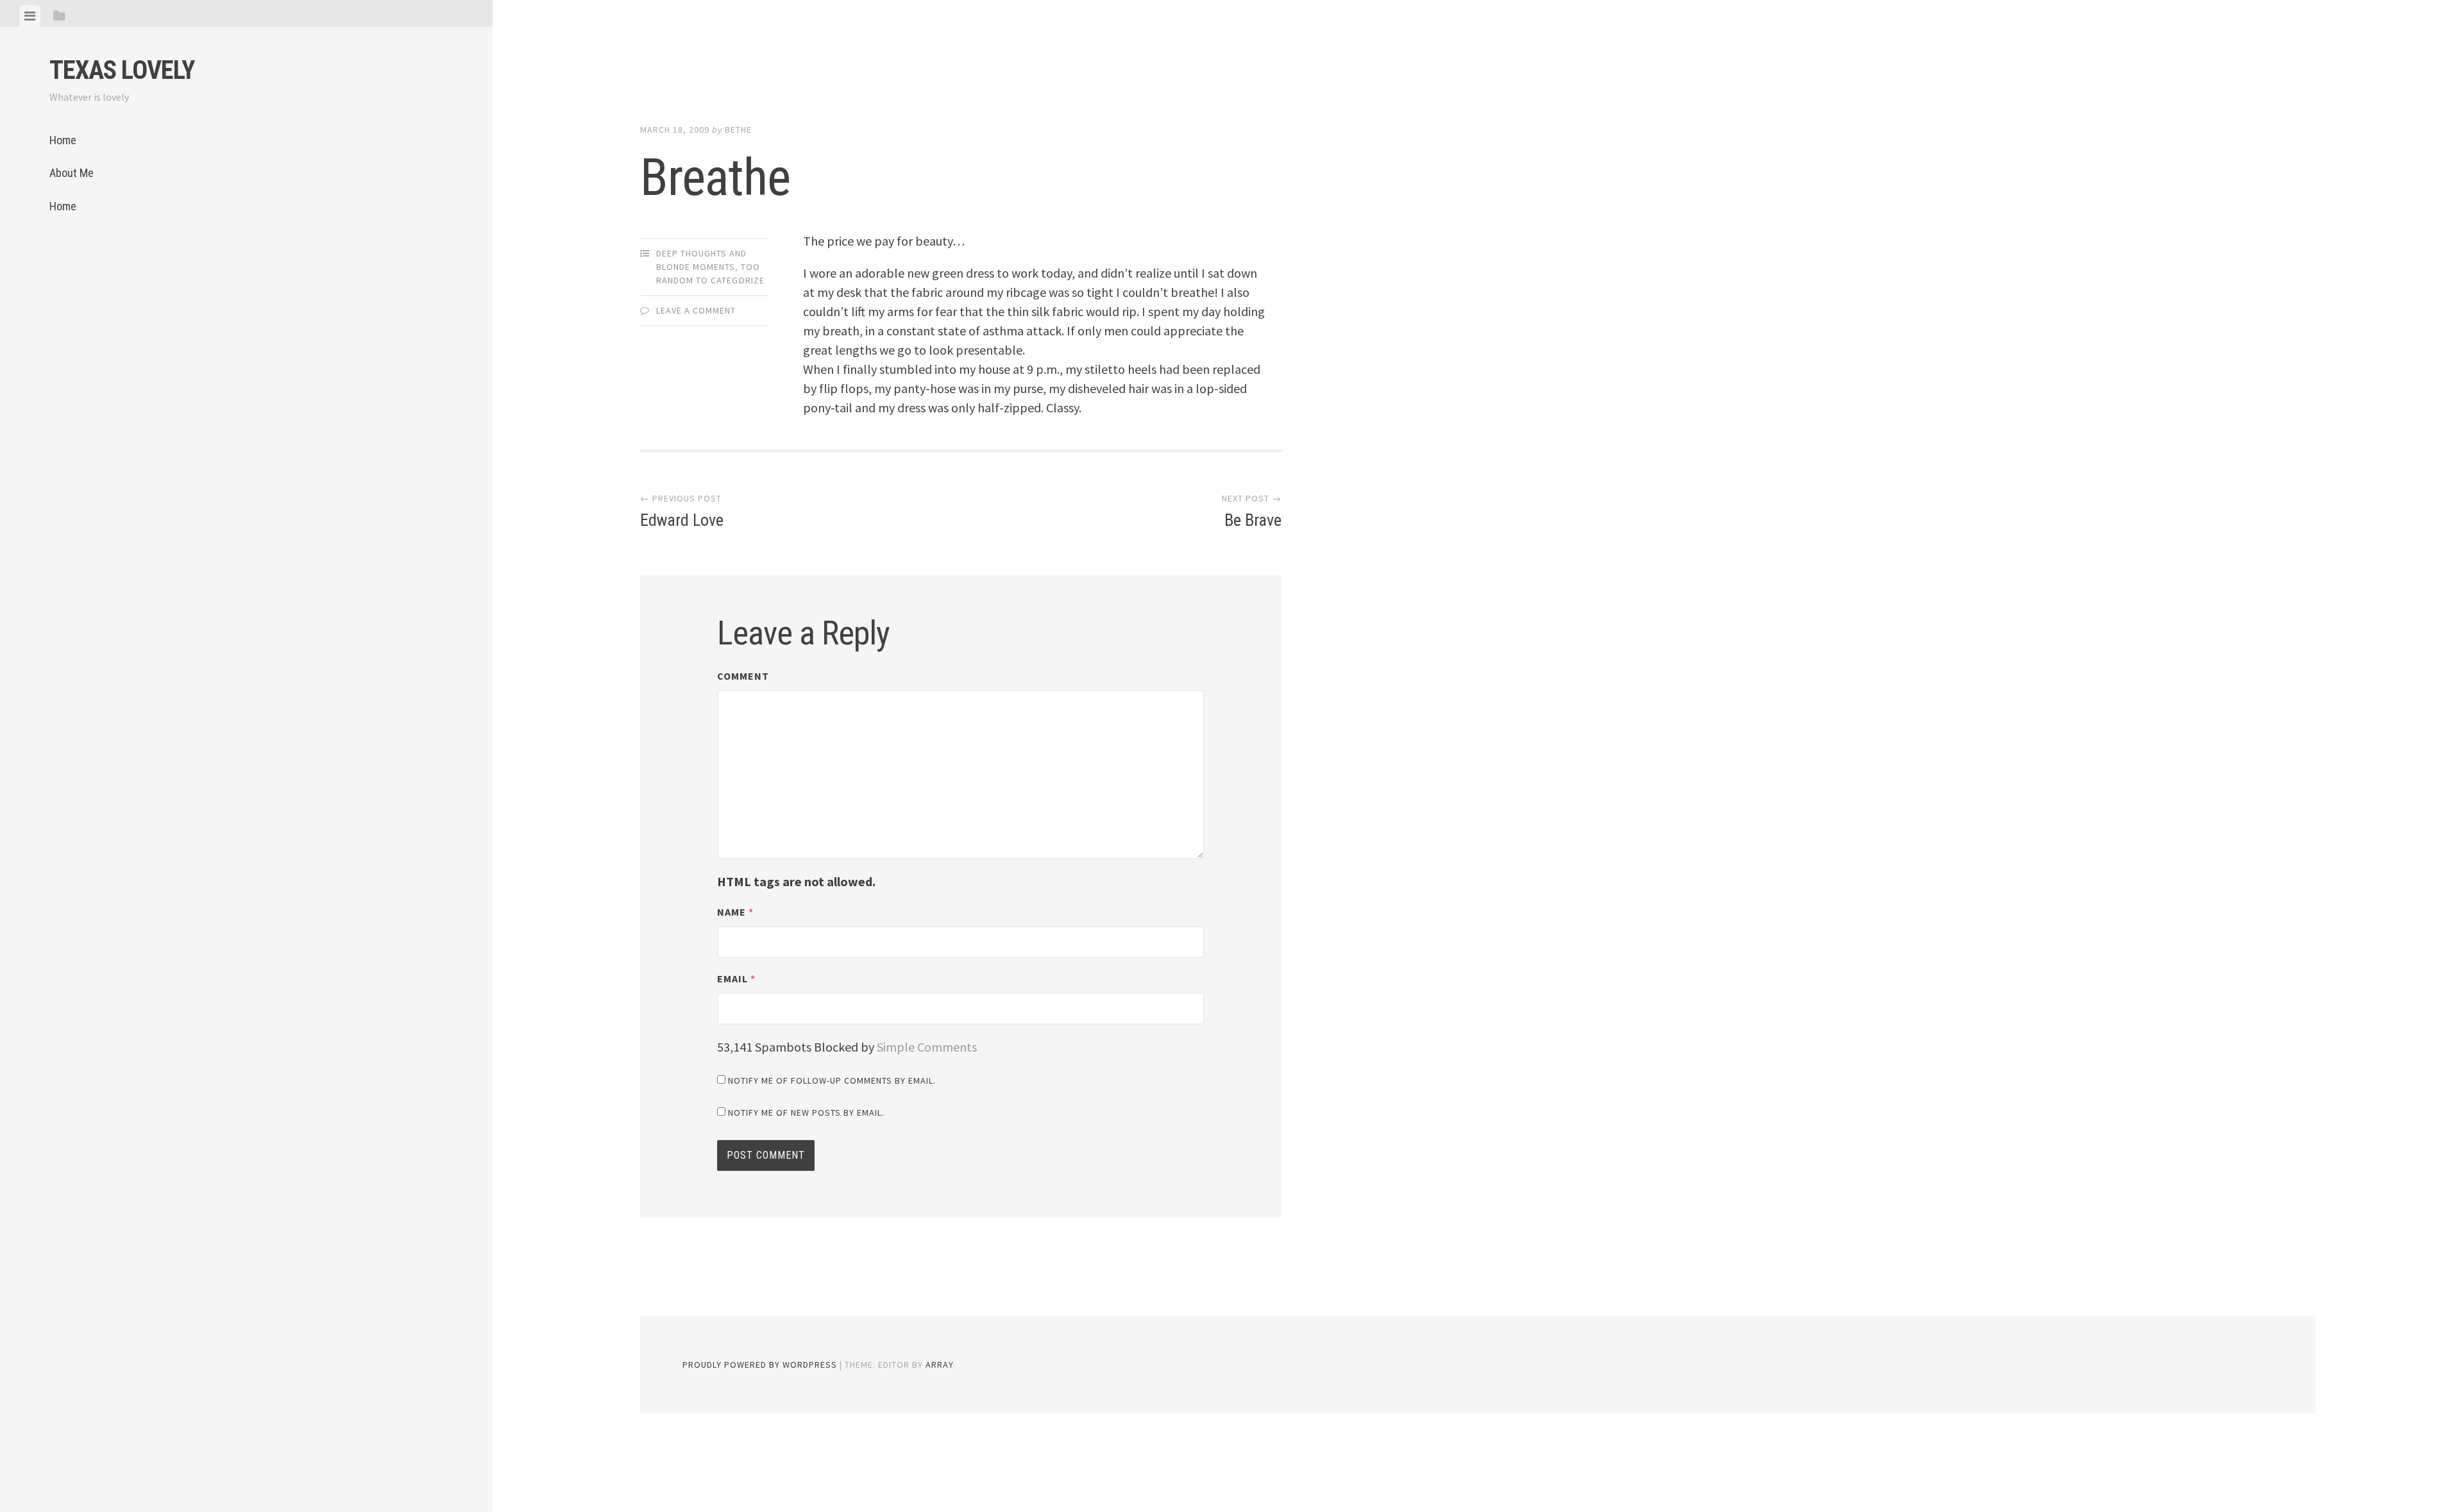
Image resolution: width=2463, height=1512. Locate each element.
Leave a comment (696, 310)
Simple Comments (927, 1047)
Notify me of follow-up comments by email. (832, 1080)
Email (736, 979)
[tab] (30, 16)
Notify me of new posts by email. (806, 1113)
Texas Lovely (122, 70)
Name (735, 912)
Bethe (738, 130)
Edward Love (682, 511)
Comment (743, 676)
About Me (72, 173)
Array (940, 1365)
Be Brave (1252, 511)
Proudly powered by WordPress (760, 1365)
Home (63, 140)
